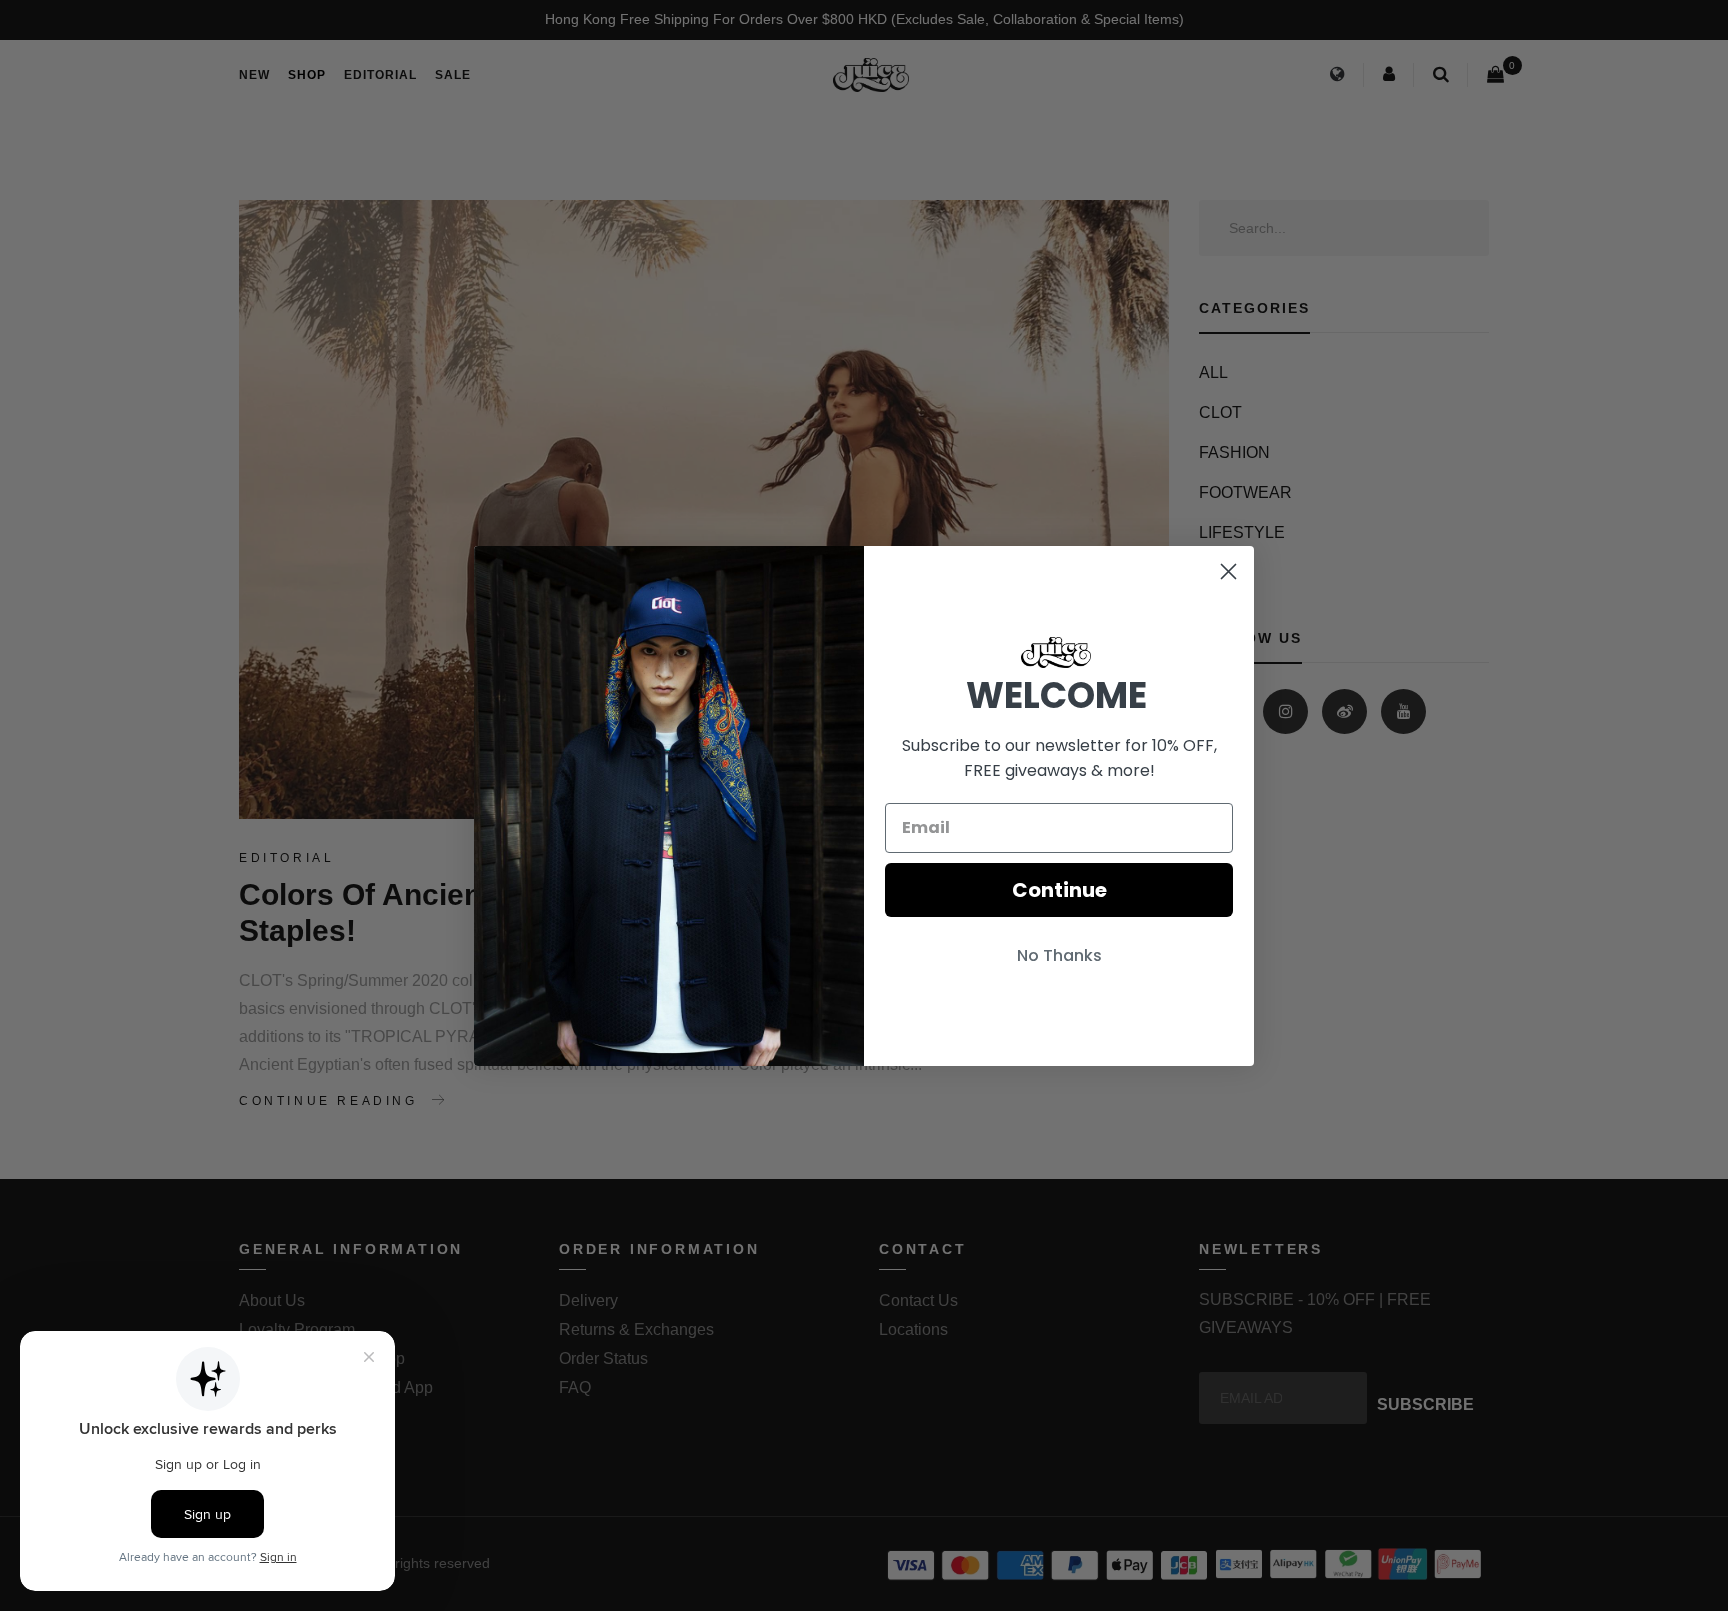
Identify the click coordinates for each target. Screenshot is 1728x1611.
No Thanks (1059, 955)
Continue (1059, 890)
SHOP (307, 75)
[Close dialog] (1228, 571)
